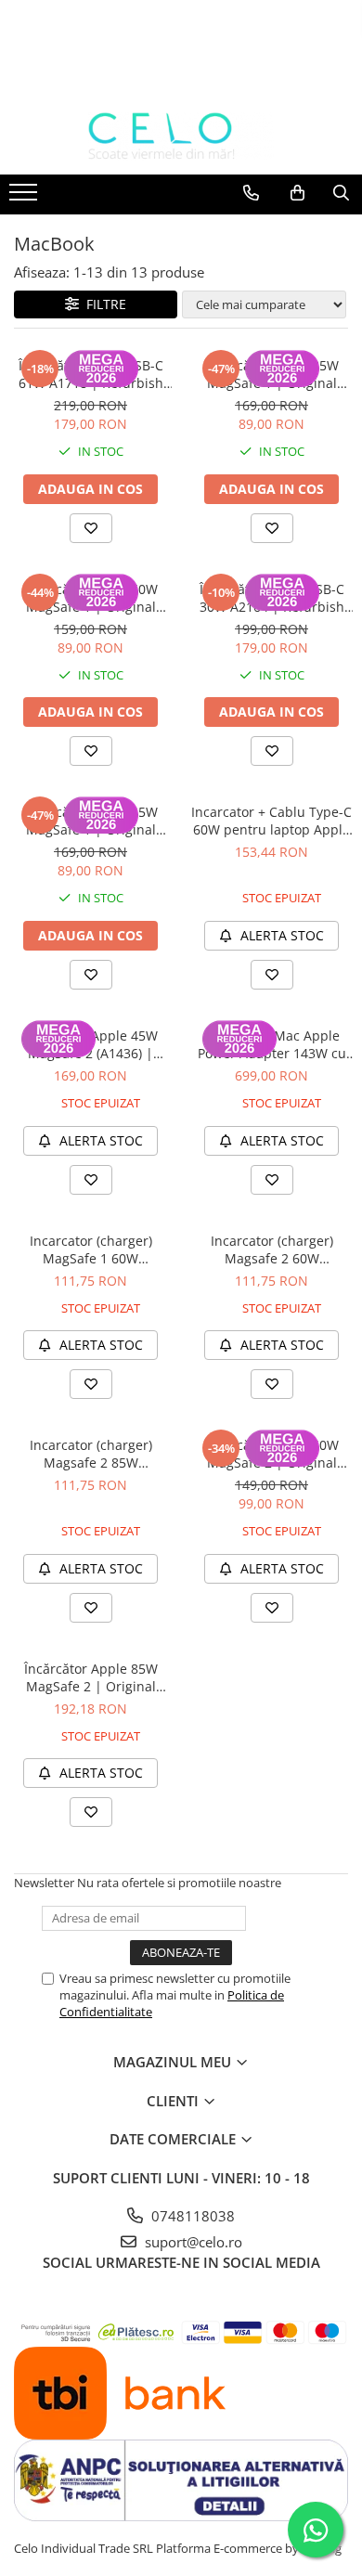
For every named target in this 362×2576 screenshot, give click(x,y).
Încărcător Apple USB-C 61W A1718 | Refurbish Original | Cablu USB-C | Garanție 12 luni (91, 374)
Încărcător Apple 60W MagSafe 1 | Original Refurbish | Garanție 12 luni (91, 598)
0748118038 (191, 2216)
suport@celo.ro (192, 2242)
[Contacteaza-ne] (251, 193)
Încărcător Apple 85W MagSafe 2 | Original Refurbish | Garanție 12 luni (91, 1677)
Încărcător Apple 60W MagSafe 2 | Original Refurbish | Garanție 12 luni (272, 1454)
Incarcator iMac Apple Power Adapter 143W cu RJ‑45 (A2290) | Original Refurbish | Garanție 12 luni (272, 1044)
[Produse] (26, 198)
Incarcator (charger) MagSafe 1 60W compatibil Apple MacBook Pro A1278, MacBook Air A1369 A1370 (90, 1249)
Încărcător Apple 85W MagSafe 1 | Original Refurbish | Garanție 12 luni (272, 374)
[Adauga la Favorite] (91, 528)
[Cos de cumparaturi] (297, 193)
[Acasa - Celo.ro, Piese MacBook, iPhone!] (181, 136)
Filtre (103, 304)
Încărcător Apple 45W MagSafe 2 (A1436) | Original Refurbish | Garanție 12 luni (91, 1044)
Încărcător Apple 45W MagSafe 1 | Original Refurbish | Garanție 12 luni (91, 821)
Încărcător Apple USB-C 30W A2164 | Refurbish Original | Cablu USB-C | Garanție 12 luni (272, 598)
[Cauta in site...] (341, 193)
